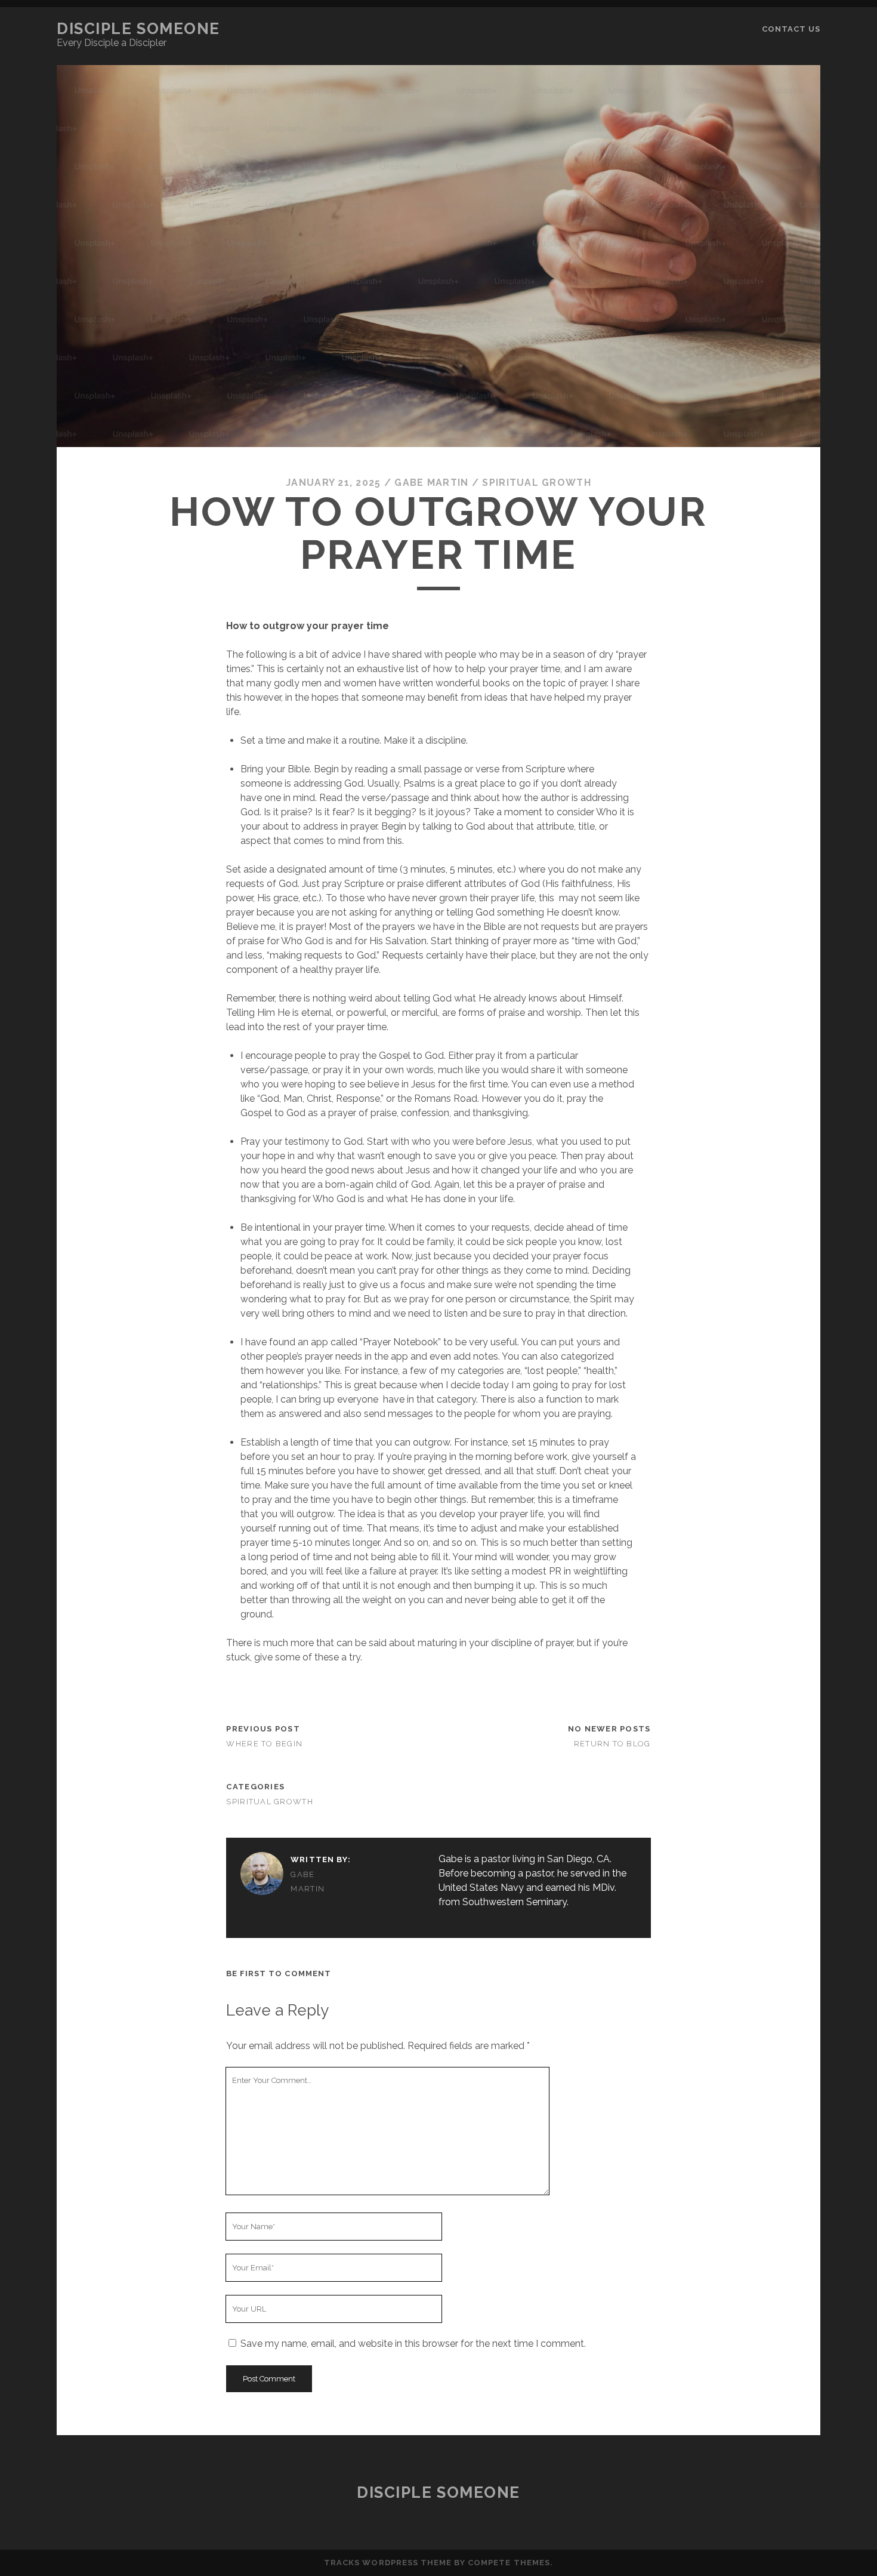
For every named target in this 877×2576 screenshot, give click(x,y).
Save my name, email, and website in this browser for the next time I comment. (413, 2344)
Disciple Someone (138, 29)
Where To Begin (264, 1744)
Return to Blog (612, 1744)
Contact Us (791, 29)
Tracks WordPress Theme (388, 2563)
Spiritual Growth (536, 483)
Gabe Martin (431, 483)
